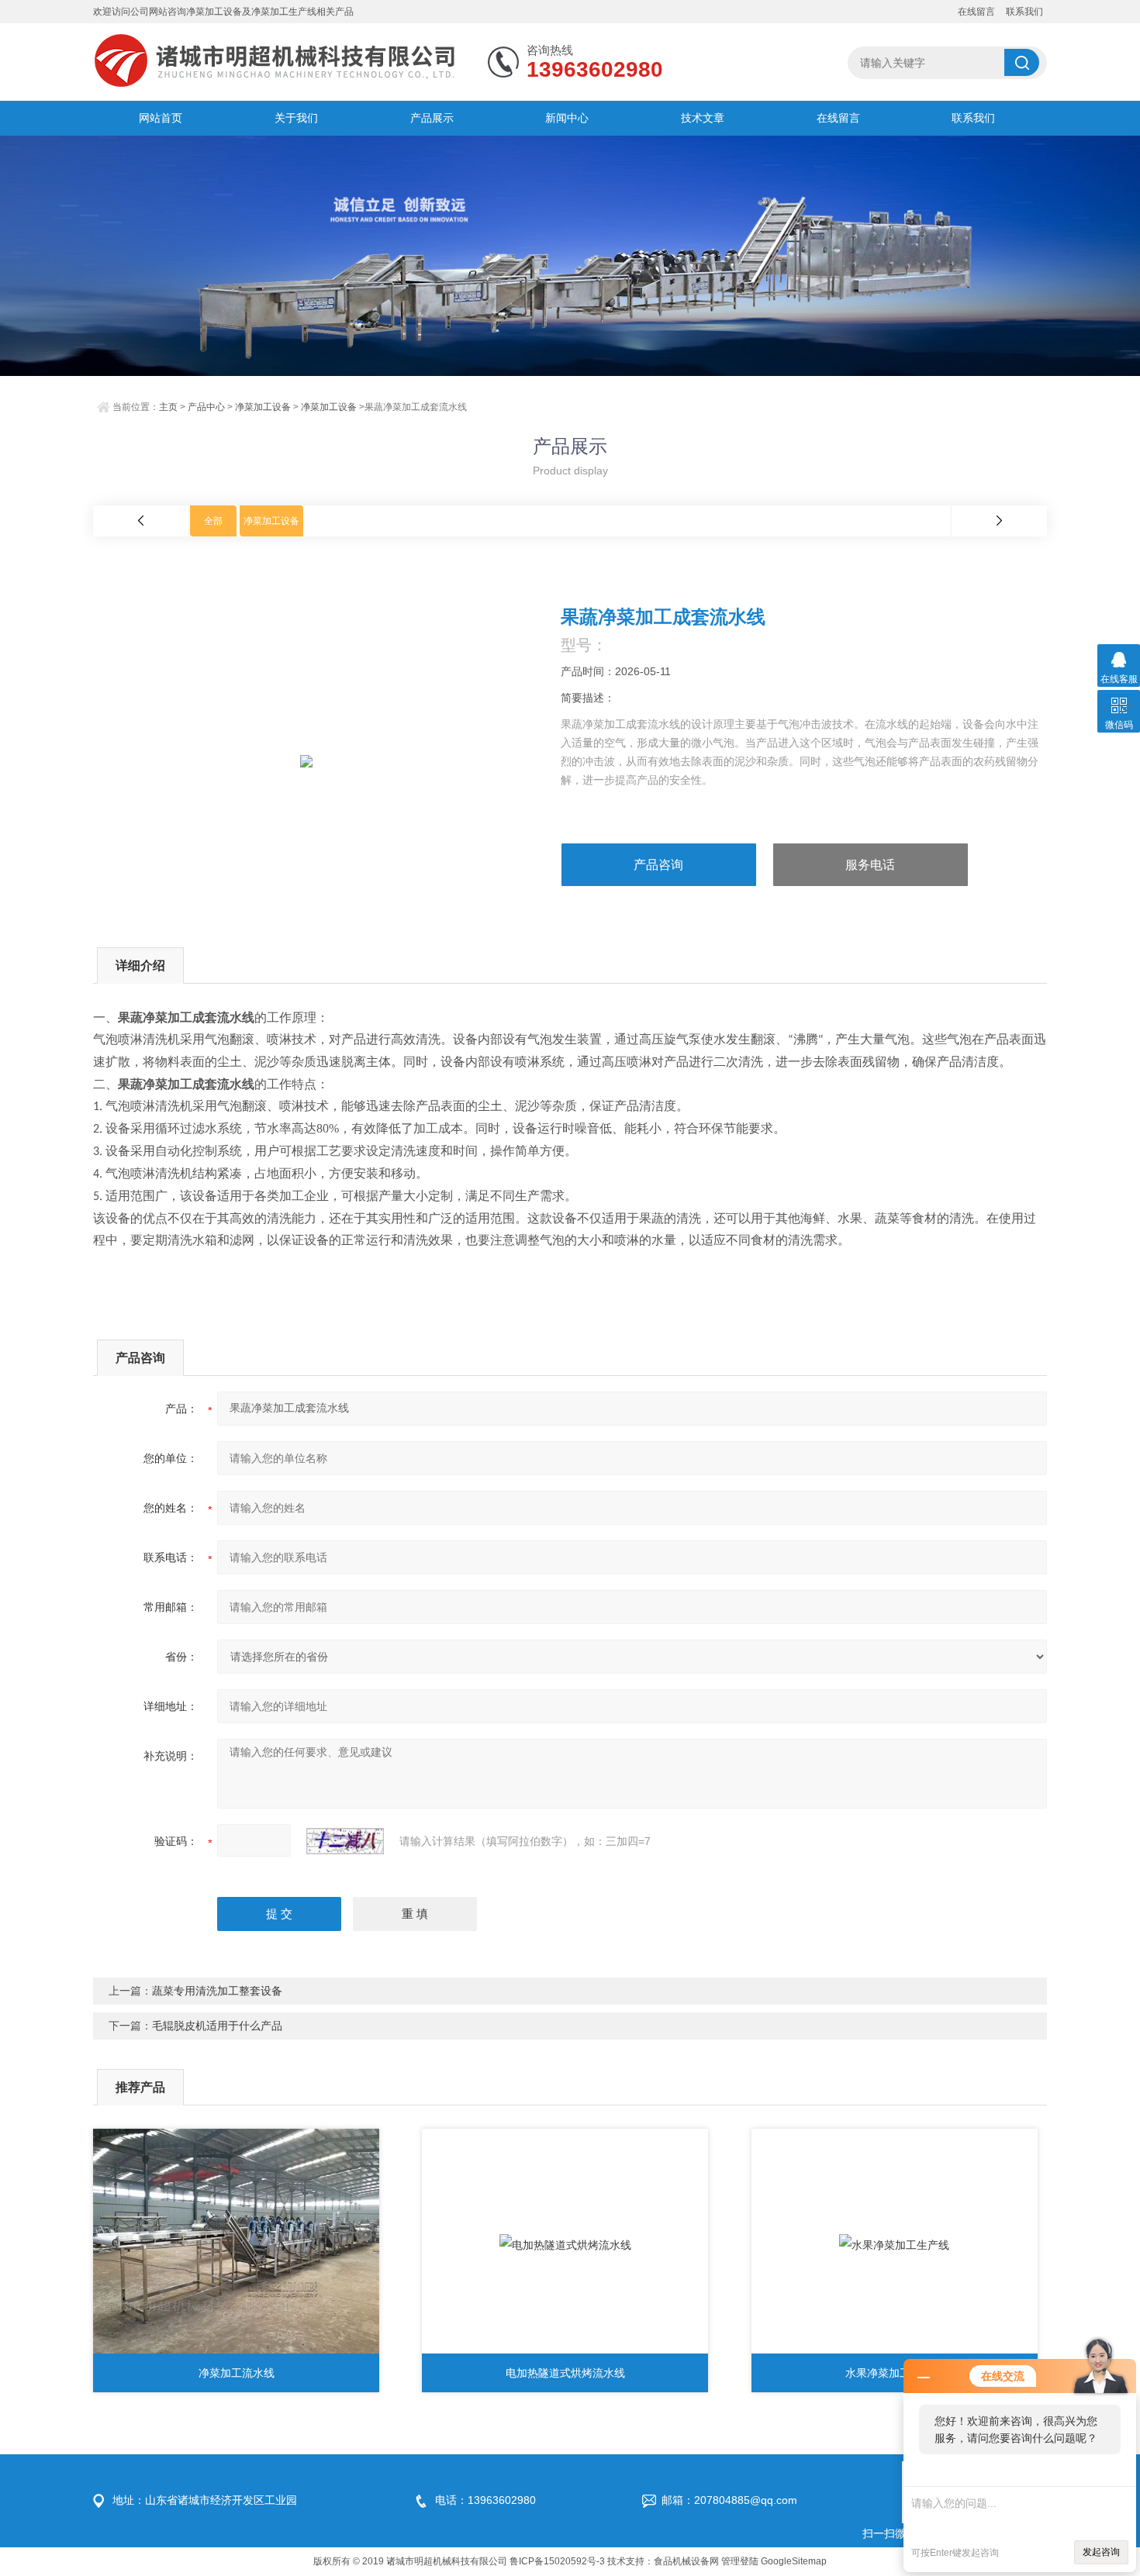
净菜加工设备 (263, 407)
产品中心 (206, 407)
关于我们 (296, 118)
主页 (168, 407)
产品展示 (432, 118)
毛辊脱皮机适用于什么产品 (217, 2026)
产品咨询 (658, 865)
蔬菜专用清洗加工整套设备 (217, 1991)
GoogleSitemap (794, 2561)
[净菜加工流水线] (236, 2245)
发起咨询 (1101, 2552)
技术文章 (703, 118)
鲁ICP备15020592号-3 (557, 2561)
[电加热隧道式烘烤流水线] (565, 2245)
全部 (213, 521)
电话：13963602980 (485, 2500)
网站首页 (161, 118)
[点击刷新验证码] (345, 1841)
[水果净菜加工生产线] (895, 2245)
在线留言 (976, 12)
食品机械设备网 (686, 2561)
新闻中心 (567, 118)
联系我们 (1024, 12)
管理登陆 (740, 2561)
